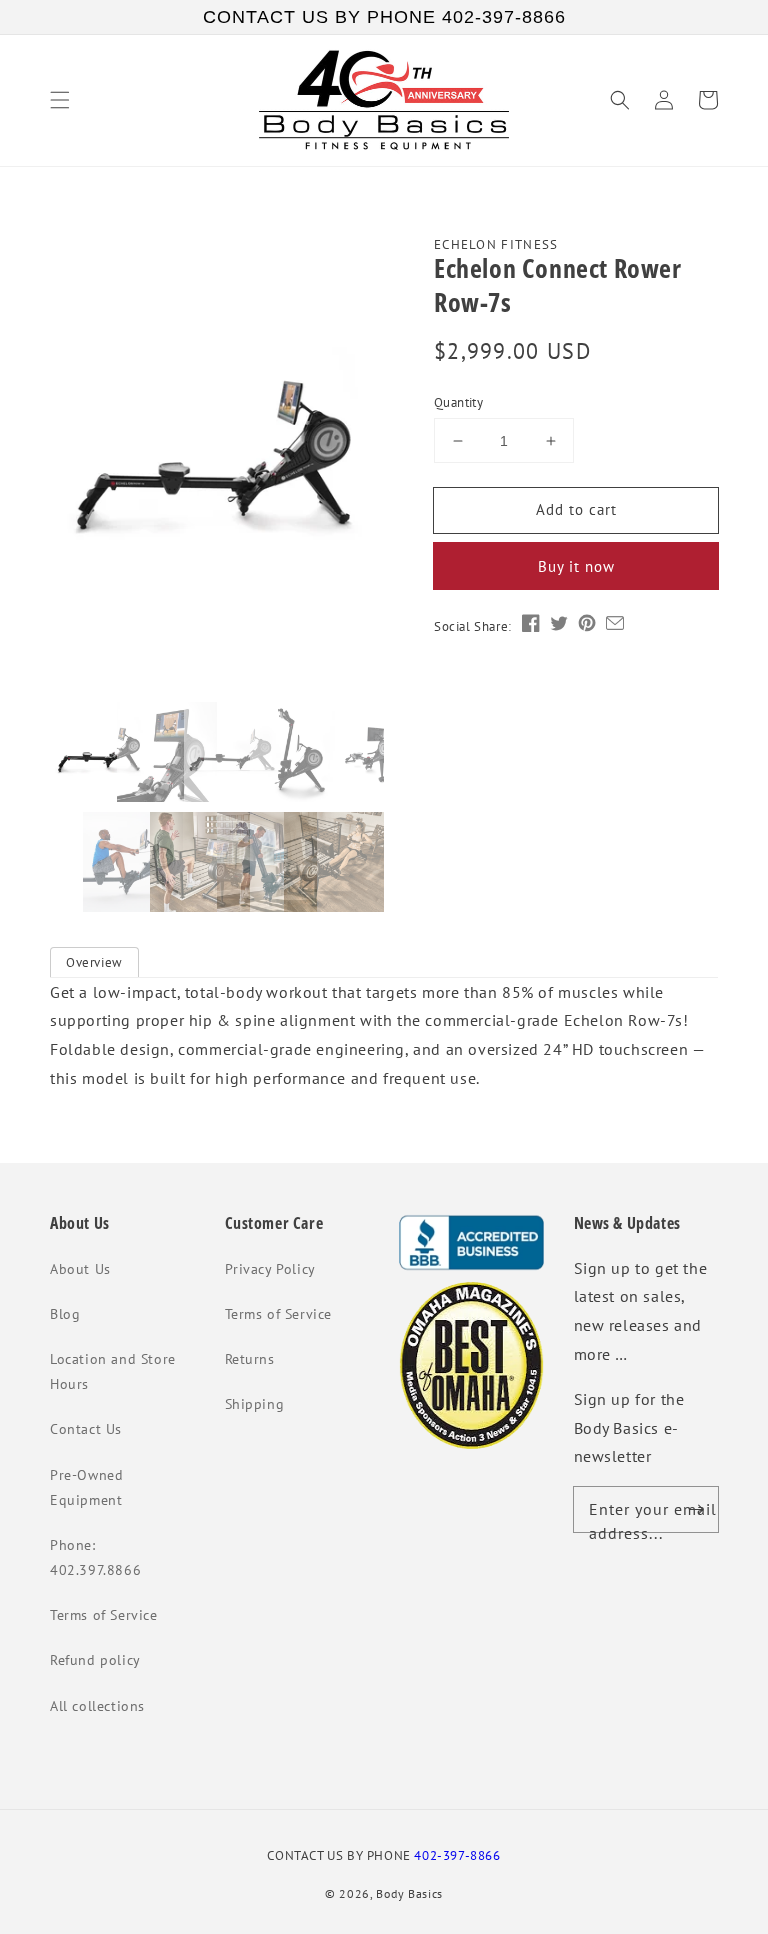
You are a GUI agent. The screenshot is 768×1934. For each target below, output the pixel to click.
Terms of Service (104, 1615)
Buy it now (576, 566)
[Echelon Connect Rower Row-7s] (217, 462)
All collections (97, 1706)
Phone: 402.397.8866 (95, 1557)
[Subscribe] (696, 1509)
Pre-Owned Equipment (86, 1487)
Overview (94, 962)
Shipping (255, 1404)
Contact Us (86, 1429)
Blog (65, 1314)
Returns (250, 1359)
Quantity (458, 402)
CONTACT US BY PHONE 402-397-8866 (384, 17)
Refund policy (95, 1660)
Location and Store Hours (113, 1371)
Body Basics (409, 1893)
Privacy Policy (270, 1269)
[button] (60, 100)
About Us (80, 1269)
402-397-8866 (457, 1855)
